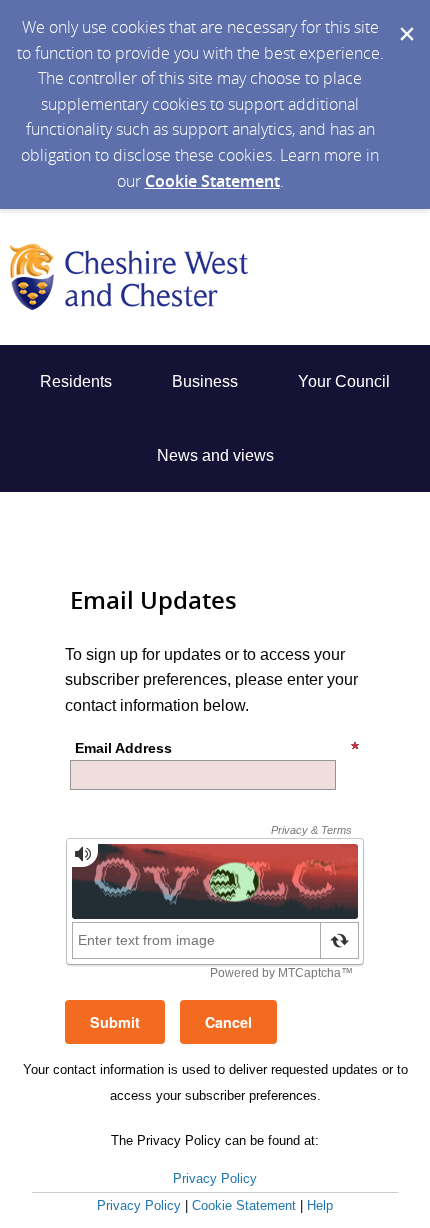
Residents (76, 381)
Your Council (344, 381)
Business (205, 381)
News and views (215, 455)
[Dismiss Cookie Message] (405, 19)
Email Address (123, 748)
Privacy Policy (215, 1178)
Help (320, 1205)
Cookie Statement (212, 181)
